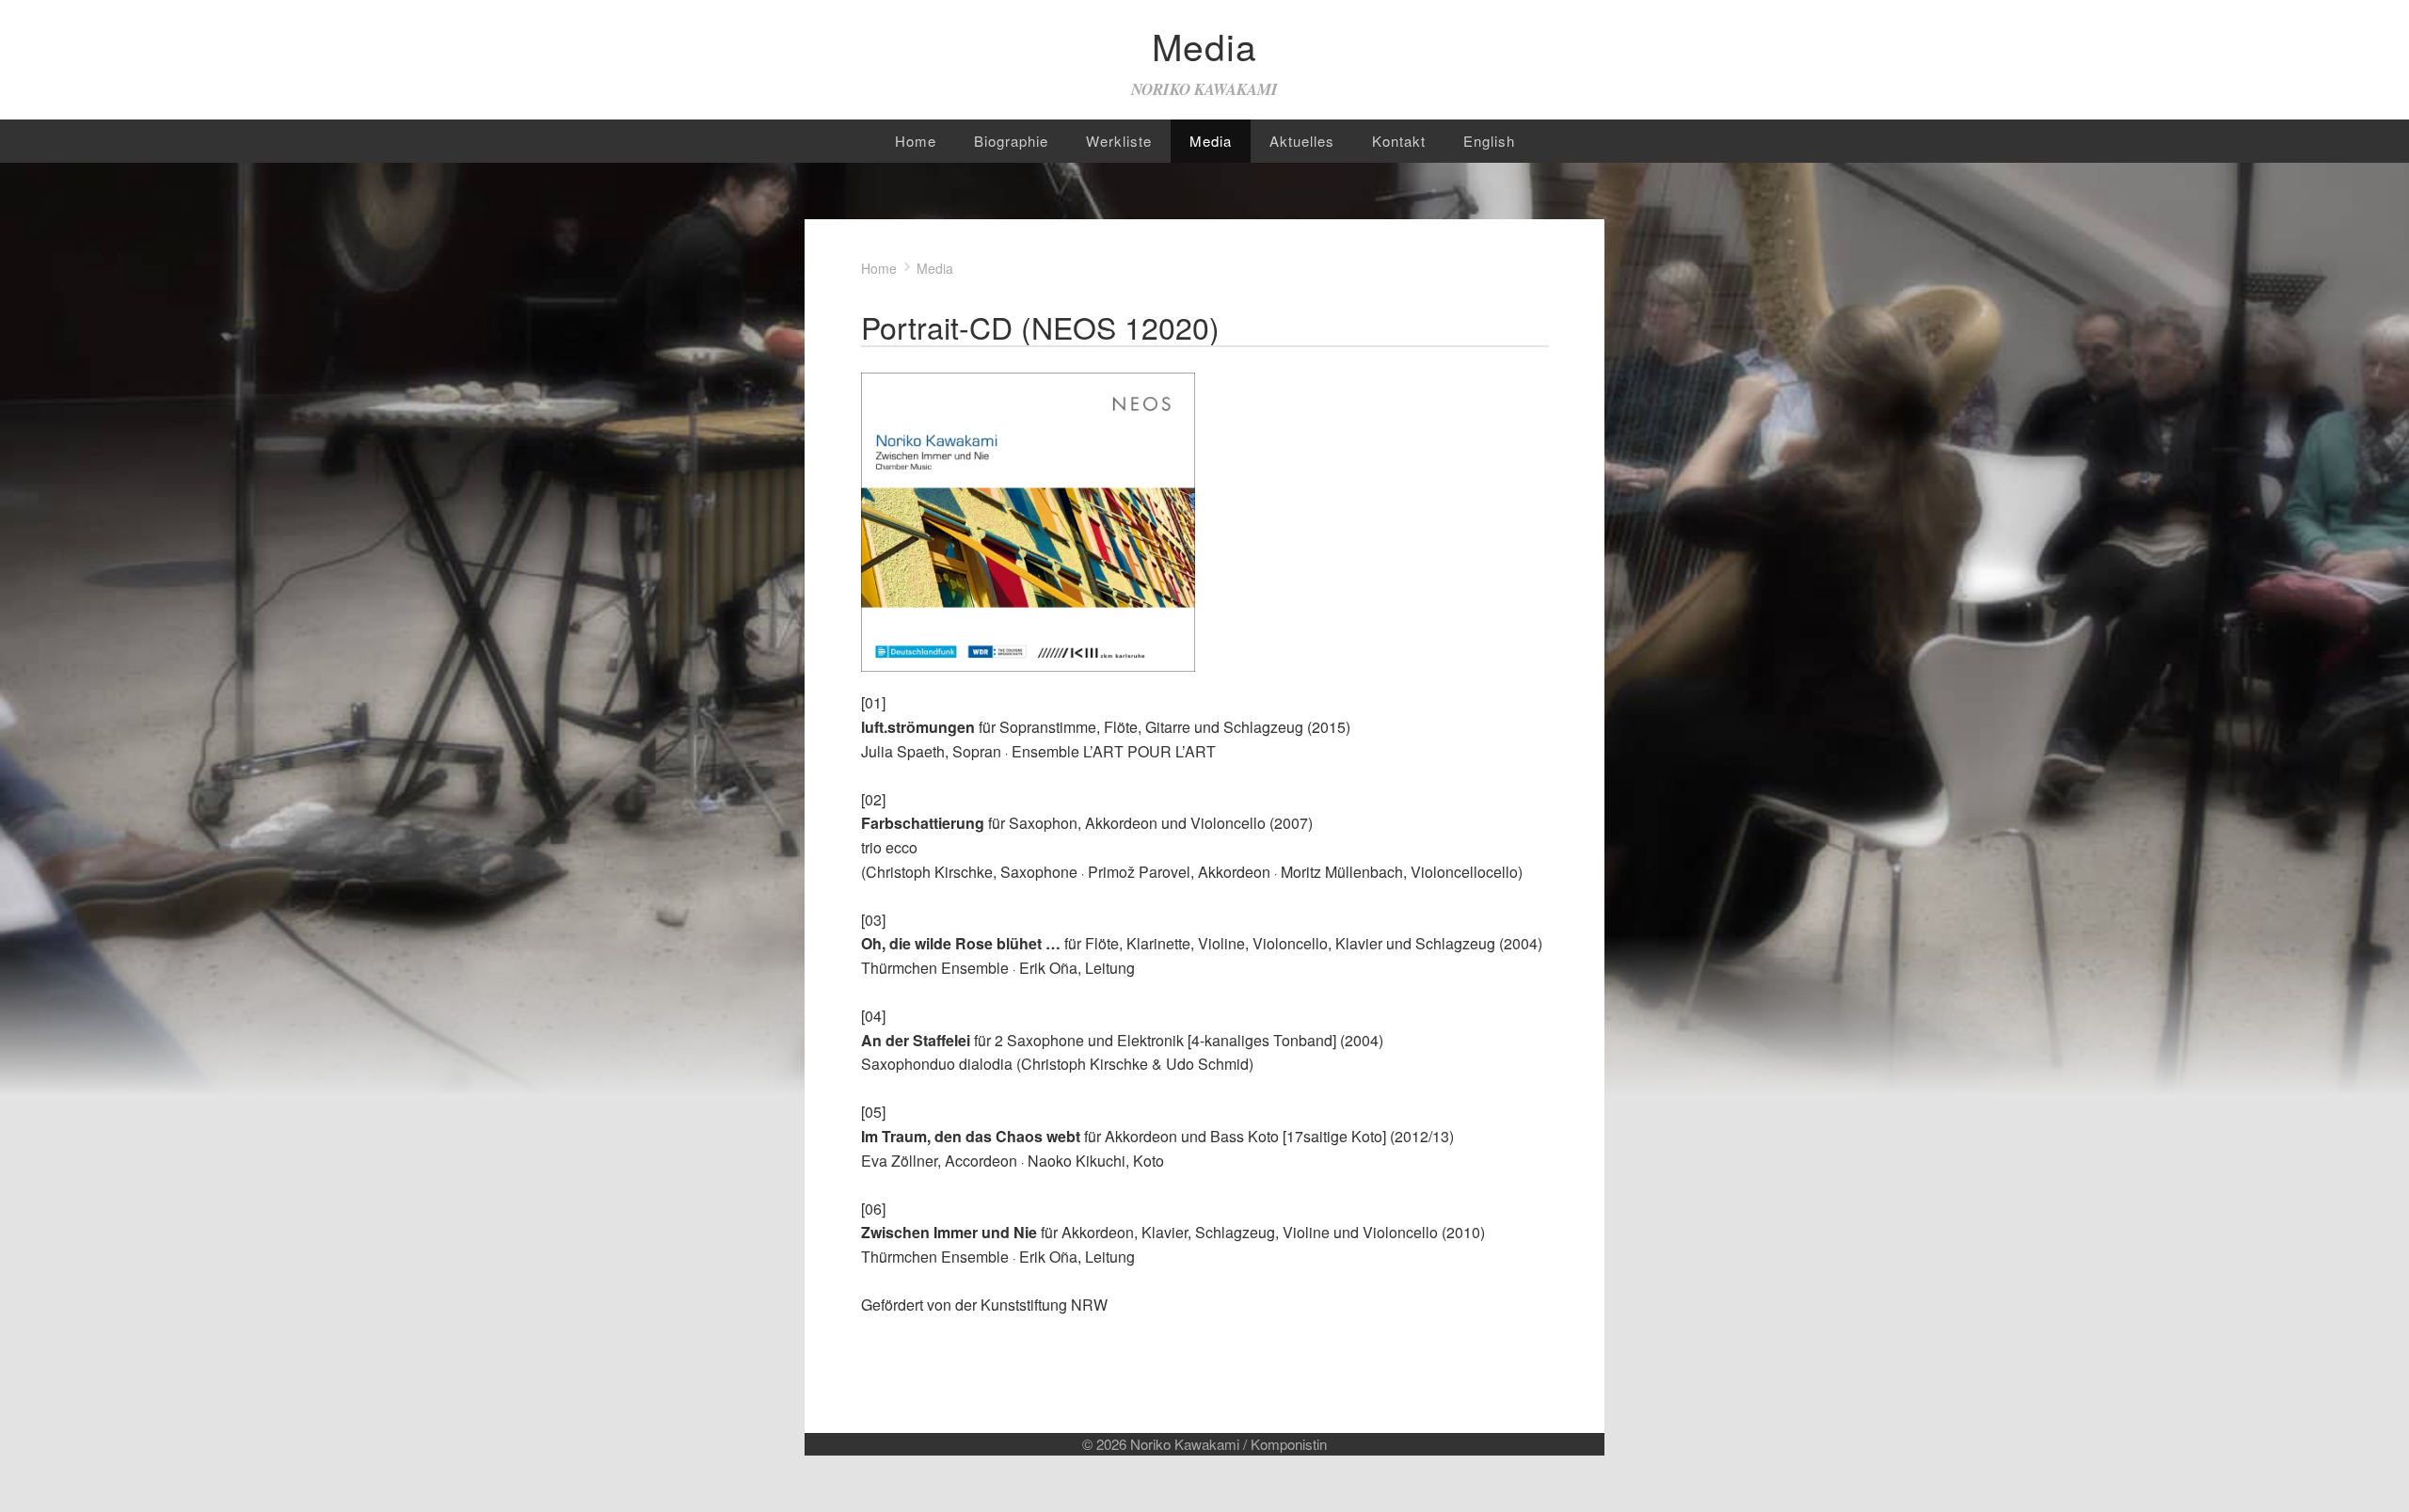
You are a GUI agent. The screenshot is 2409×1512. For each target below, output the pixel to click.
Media (1211, 141)
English (1489, 141)
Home (916, 141)
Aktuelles (1302, 141)
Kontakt (1399, 141)
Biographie (1011, 141)
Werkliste (1119, 141)
